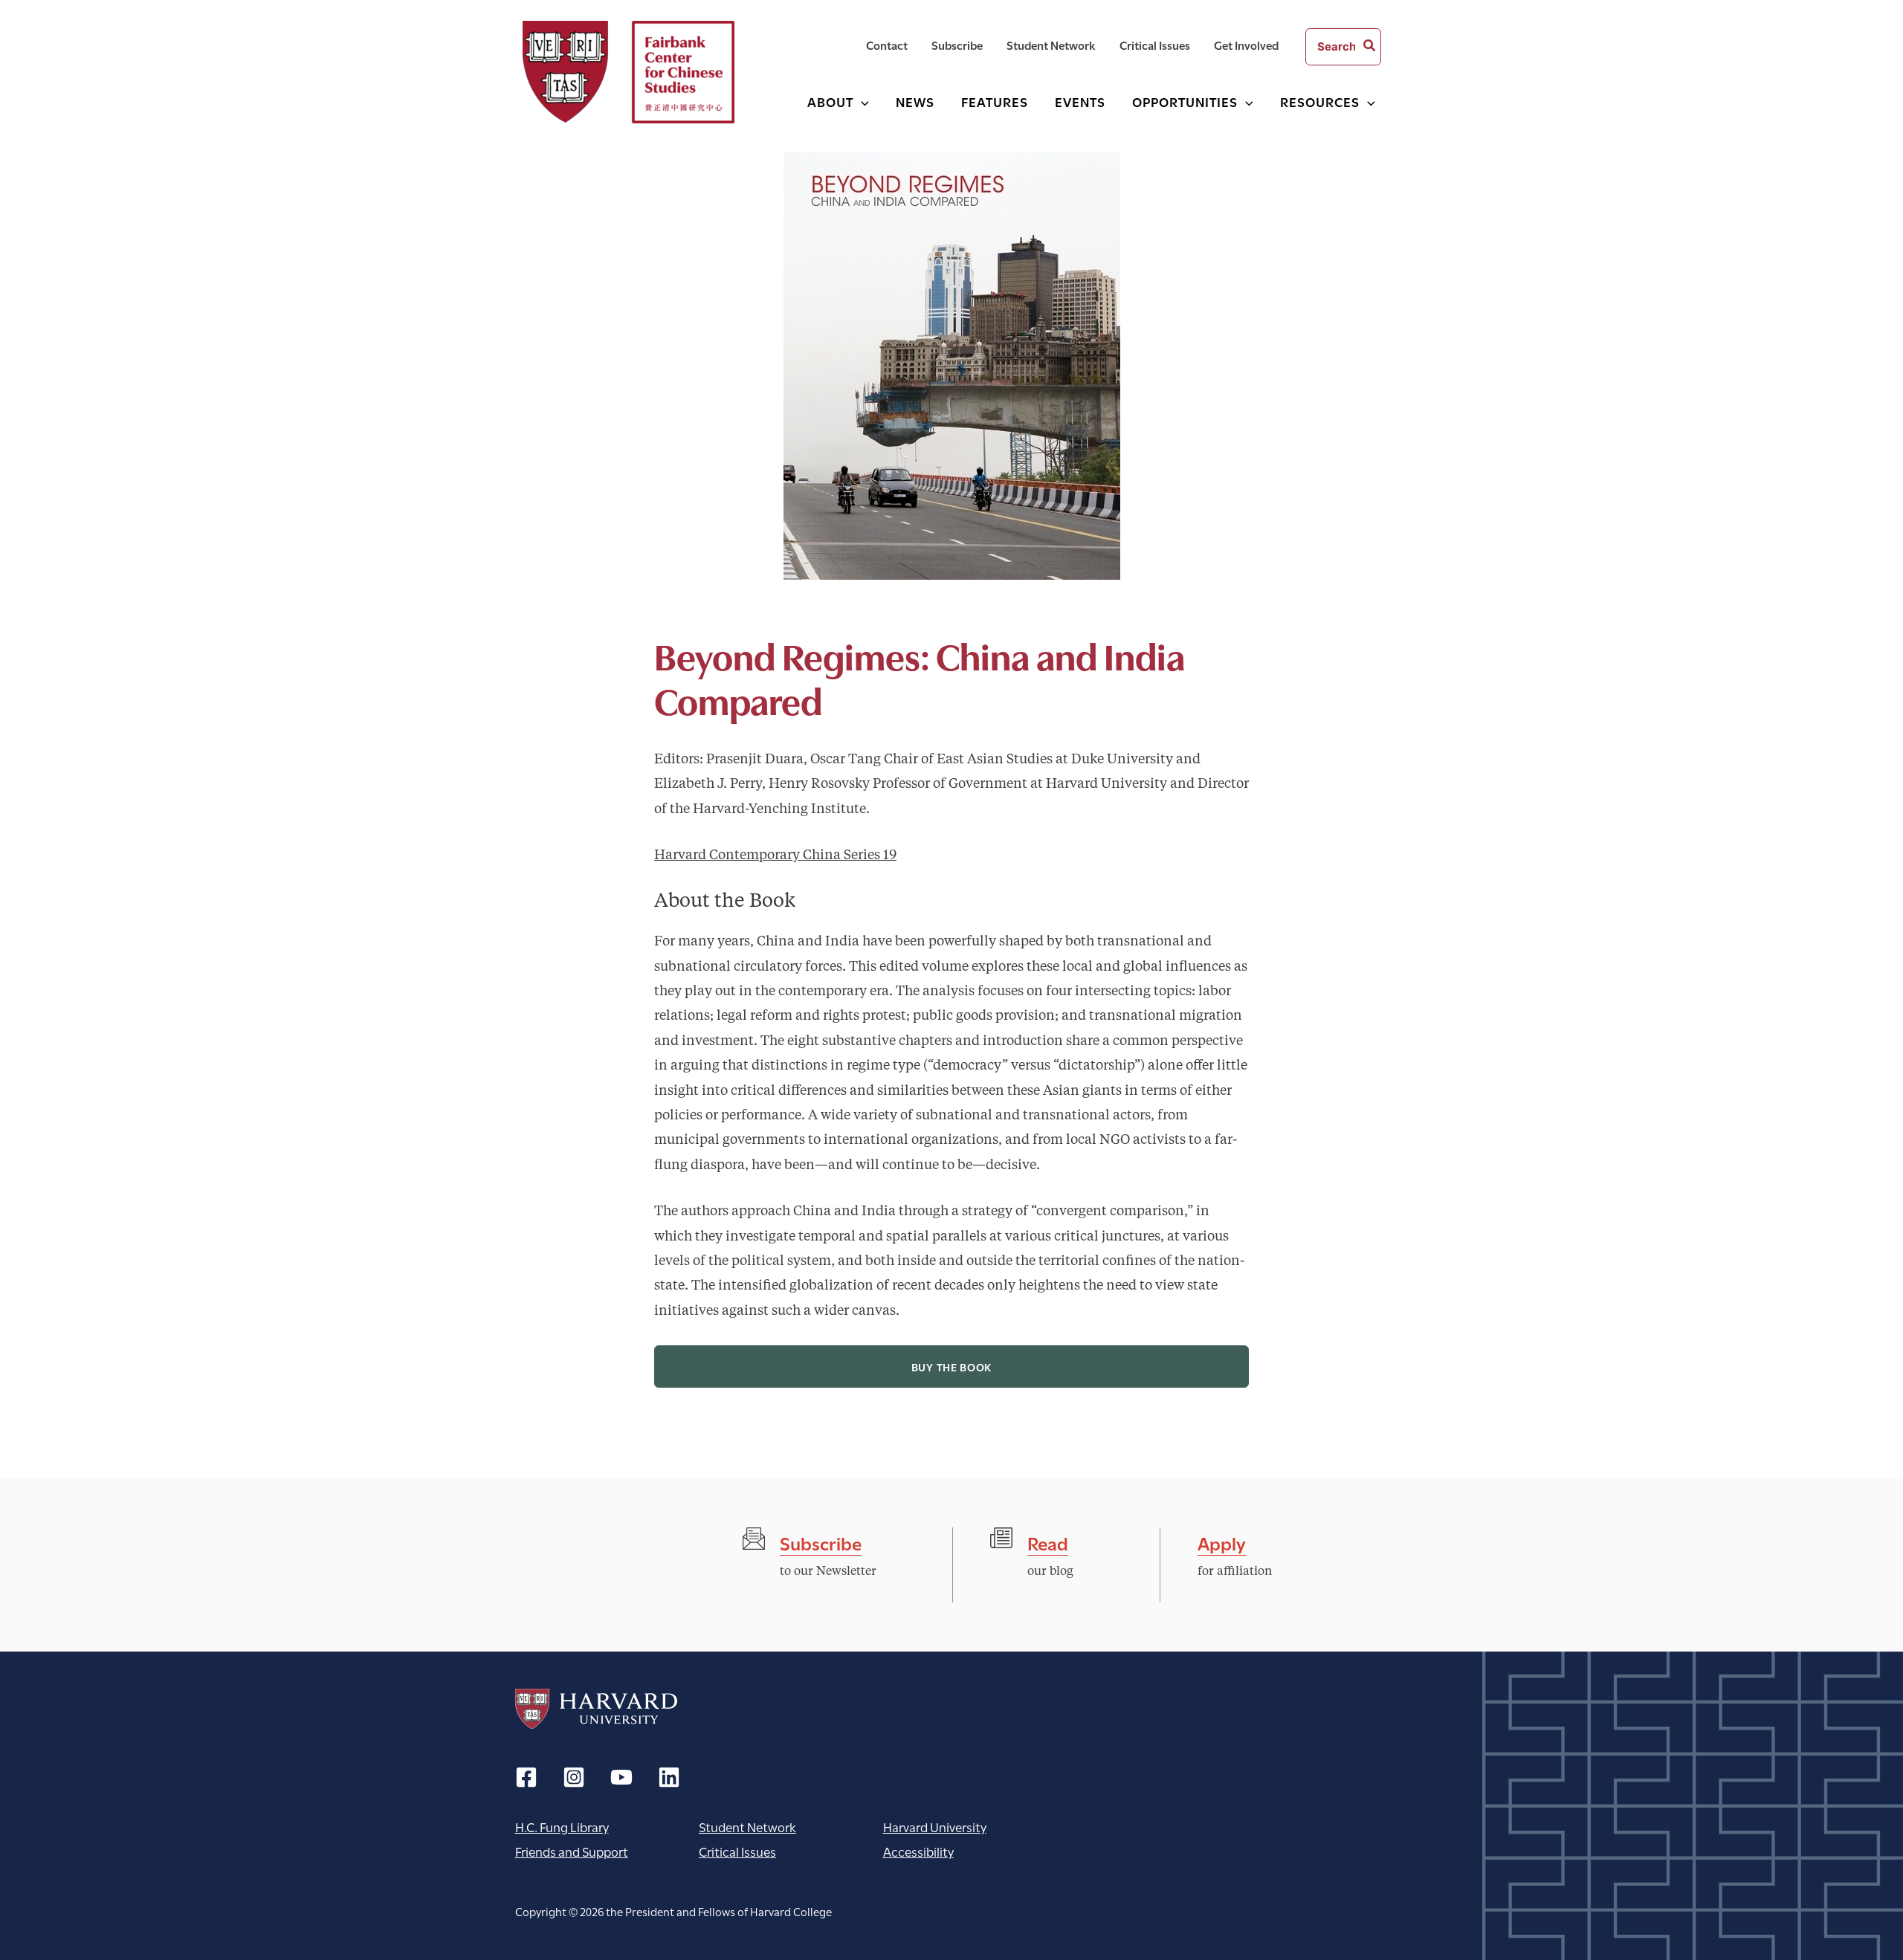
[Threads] (574, 1777)
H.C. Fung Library (562, 1827)
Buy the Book (951, 1366)
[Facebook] (526, 1777)
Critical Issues (737, 1851)
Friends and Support (572, 1851)
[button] (861, 101)
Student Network (747, 1827)
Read (1048, 1542)
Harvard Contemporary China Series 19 (775, 856)
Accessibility (918, 1851)
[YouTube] (621, 1777)
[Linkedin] (669, 1777)
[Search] (1370, 47)
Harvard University (596, 1709)
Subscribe (821, 1542)
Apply (1222, 1542)
